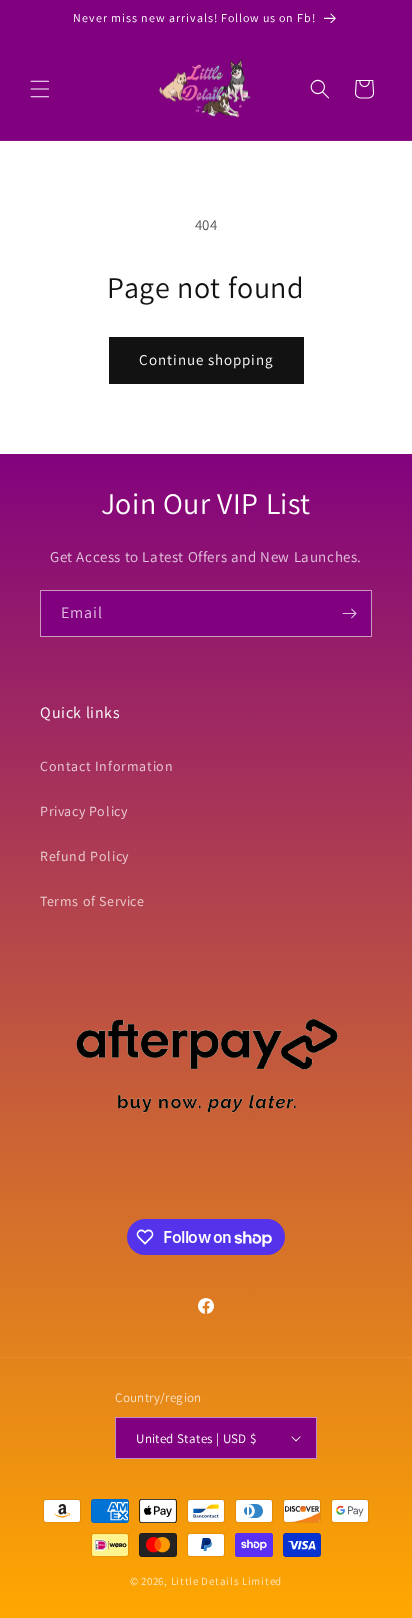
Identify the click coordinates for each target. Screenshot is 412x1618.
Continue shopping (206, 359)
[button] (40, 89)
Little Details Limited (226, 1581)
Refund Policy (84, 856)
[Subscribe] (349, 613)
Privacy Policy (83, 811)
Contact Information (106, 766)
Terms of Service (92, 901)
